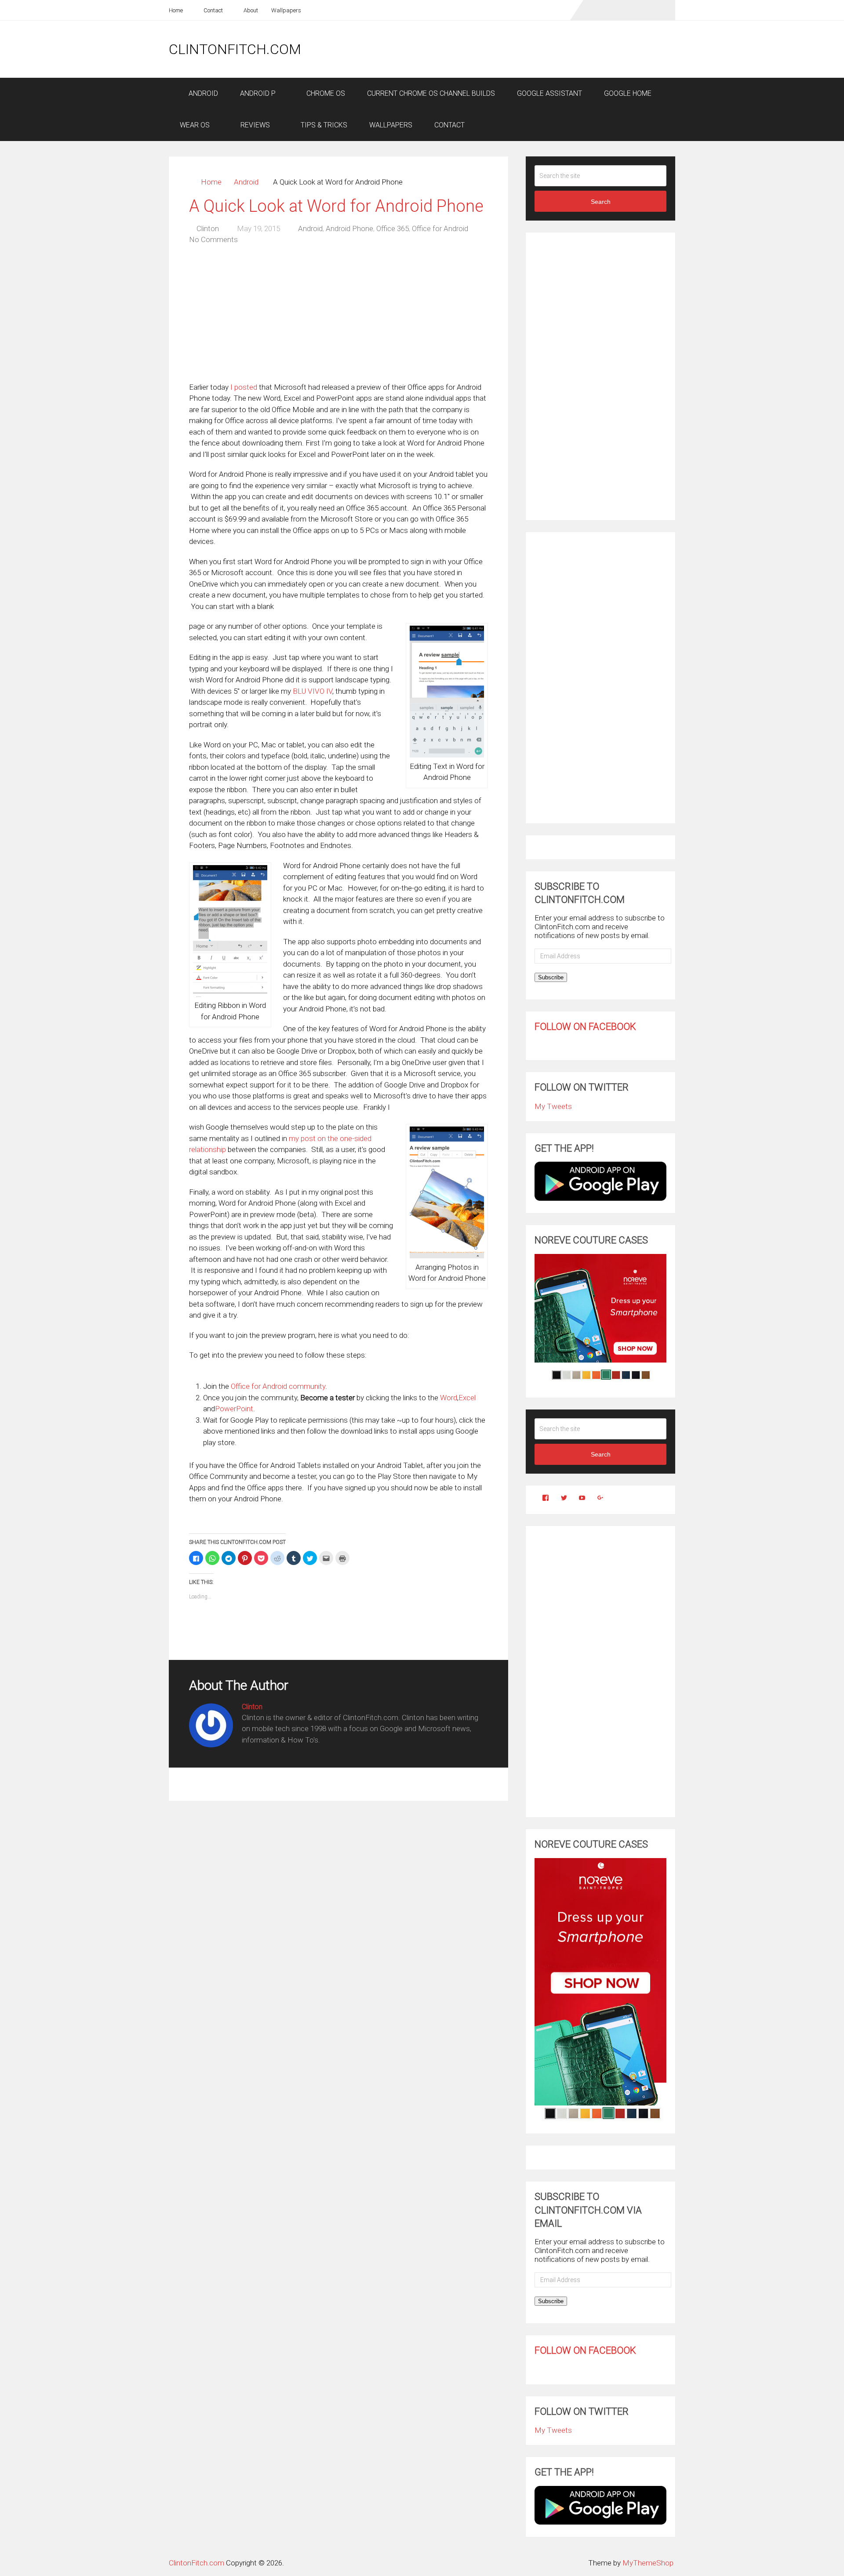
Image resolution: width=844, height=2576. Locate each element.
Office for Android (440, 228)
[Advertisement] (515, 49)
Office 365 (393, 228)
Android (202, 93)
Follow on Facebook (585, 1027)
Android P (258, 93)
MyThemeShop (648, 2563)
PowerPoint (234, 1409)
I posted (244, 387)
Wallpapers (286, 10)
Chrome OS (325, 93)
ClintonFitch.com (235, 49)
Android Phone (349, 228)
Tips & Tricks (323, 125)
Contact (213, 10)
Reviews (254, 125)
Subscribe (551, 977)
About (250, 10)
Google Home (628, 93)
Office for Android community (278, 1386)
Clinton (208, 228)
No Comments (213, 239)
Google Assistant (549, 93)
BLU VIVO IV (313, 691)
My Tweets (553, 1106)
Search (601, 202)
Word (449, 1398)
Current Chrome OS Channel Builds (431, 93)
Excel (467, 1398)
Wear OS (195, 125)
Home (176, 10)
